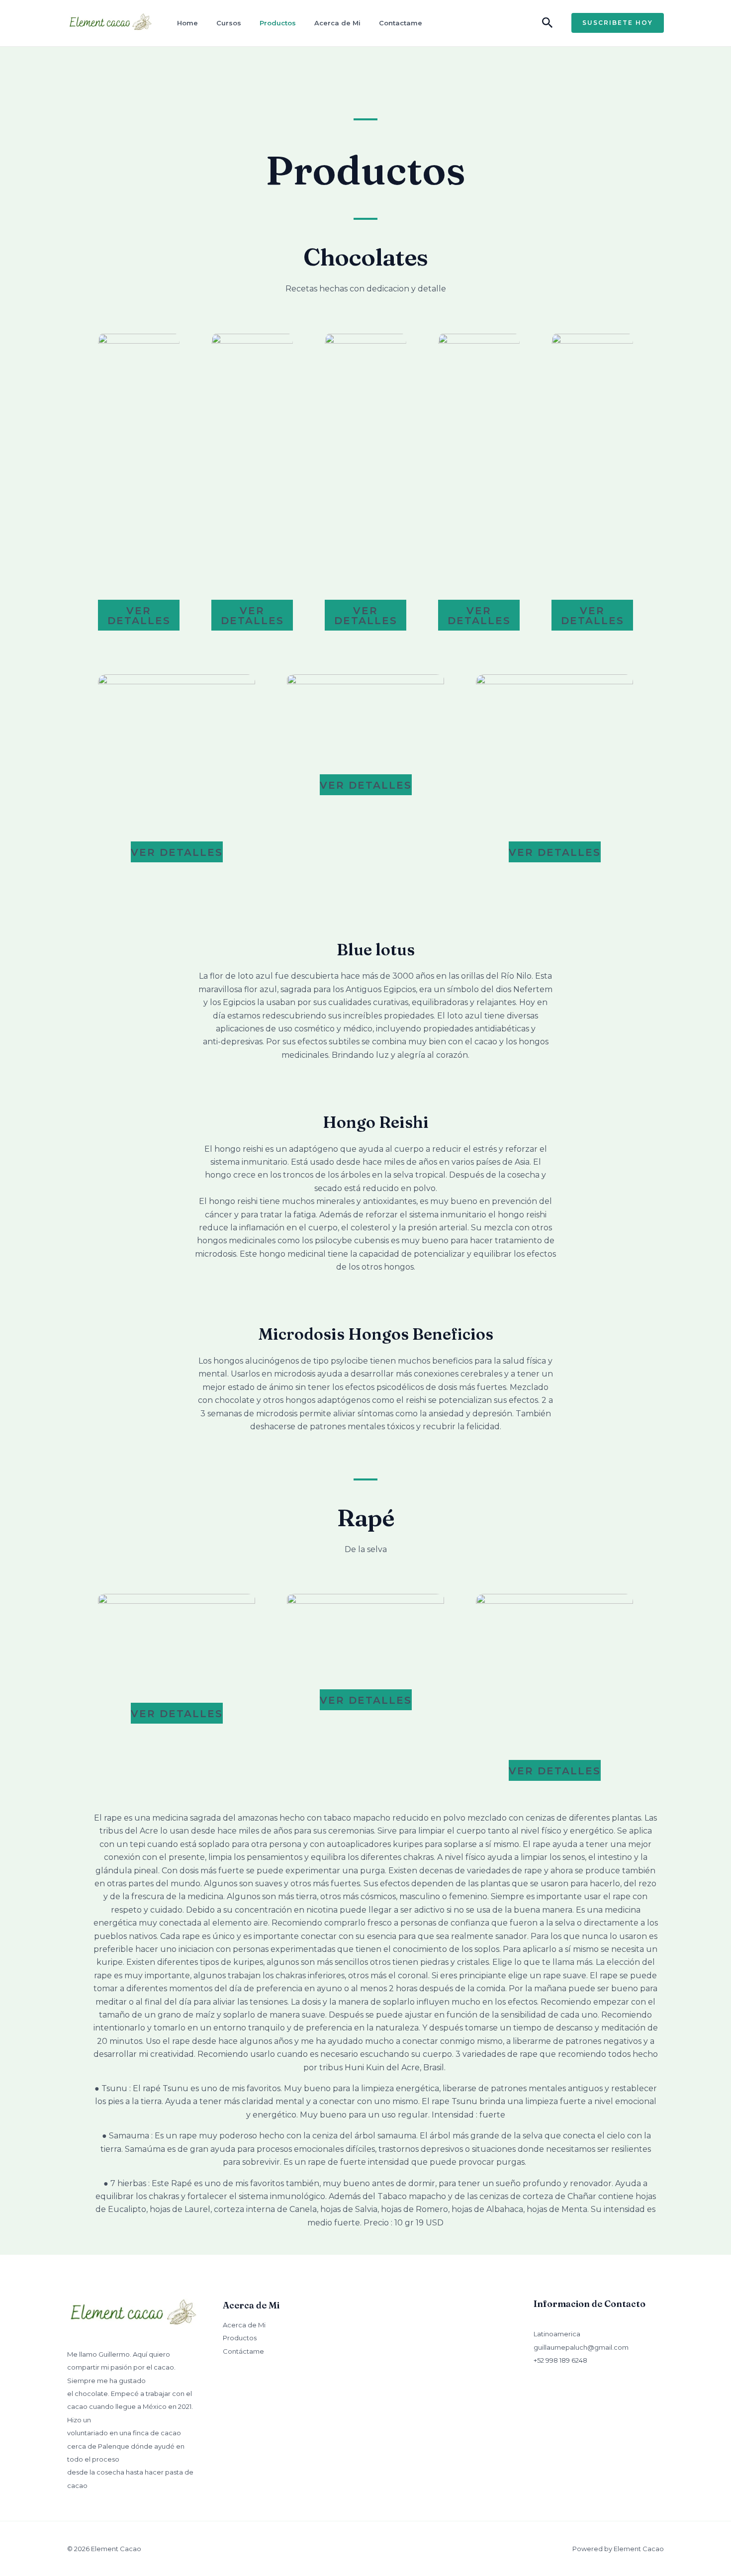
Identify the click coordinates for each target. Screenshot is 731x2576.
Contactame (401, 23)
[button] (548, 23)
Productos (278, 23)
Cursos (229, 23)
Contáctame (243, 2351)
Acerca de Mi (337, 23)
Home (187, 23)
